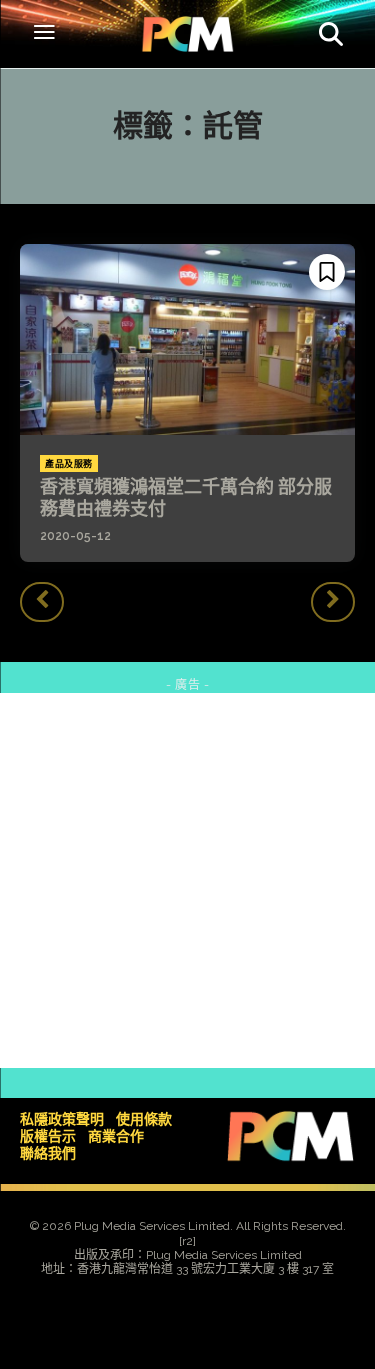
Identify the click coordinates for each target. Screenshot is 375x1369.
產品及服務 (69, 464)
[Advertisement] (187, 880)
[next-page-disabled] (333, 602)
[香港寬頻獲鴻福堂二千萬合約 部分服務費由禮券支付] (187, 339)
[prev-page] (42, 602)
